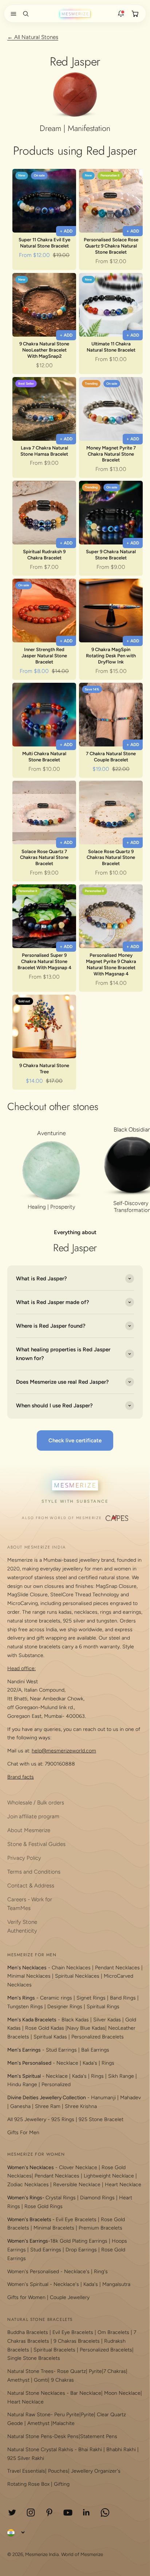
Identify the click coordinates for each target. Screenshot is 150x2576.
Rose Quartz (72, 2371)
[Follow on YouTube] (68, 2512)
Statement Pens (99, 2436)
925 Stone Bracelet (101, 2119)
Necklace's (66, 2284)
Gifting (62, 2484)
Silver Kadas (107, 2020)
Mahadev (131, 2098)
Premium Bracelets (100, 2228)
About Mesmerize (29, 1830)
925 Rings (63, 2119)
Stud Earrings (61, 2050)
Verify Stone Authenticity (22, 1926)
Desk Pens (66, 2436)
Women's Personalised (33, 2272)
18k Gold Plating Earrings (80, 2241)
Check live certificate (75, 1440)
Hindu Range (22, 2084)
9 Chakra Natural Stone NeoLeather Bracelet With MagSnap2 (44, 350)
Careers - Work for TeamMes (30, 1904)
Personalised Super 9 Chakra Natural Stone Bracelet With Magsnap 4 (44, 961)
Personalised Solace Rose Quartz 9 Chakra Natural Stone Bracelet (111, 246)
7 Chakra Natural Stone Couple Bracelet (111, 757)
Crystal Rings (61, 2198)
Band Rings (123, 1998)
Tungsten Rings (25, 2007)
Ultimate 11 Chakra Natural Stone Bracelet (111, 347)
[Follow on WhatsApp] (105, 2512)
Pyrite (95, 2371)
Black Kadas (76, 2020)
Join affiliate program (33, 1816)
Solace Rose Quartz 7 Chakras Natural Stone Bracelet (44, 858)
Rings (108, 2063)
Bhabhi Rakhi (121, 2450)
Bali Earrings (95, 2050)
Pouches (58, 2471)
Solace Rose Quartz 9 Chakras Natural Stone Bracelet (111, 858)
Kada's (90, 2063)
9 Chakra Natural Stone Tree (44, 1069)
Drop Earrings (81, 2250)
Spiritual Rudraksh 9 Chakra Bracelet (44, 555)
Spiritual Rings (103, 2007)
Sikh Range (121, 2076)
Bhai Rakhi (90, 2450)
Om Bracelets (113, 2332)
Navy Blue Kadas (86, 2028)
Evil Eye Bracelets (76, 2220)
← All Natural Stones (33, 37)
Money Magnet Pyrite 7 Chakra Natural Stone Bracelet (111, 454)
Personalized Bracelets (98, 2037)
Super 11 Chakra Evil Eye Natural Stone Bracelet (44, 243)
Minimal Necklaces (29, 1976)
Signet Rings (91, 1998)
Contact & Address (31, 1886)
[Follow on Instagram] (31, 2512)
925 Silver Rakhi (26, 2458)
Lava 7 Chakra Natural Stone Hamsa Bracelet (44, 451)
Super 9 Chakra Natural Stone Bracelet (111, 555)
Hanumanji (103, 2098)
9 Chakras (62, 2380)
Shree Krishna (81, 2106)
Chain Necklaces (71, 1968)
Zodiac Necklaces (28, 2185)
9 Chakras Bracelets (77, 2341)
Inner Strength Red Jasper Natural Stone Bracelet (44, 656)
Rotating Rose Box (28, 2484)
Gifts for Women (26, 2297)
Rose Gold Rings (44, 2206)
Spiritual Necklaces (78, 1976)
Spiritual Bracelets (54, 2350)
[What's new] (121, 14)
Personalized (56, 2084)
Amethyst (18, 2380)
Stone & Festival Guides (36, 1844)
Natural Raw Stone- (30, 2415)
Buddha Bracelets (28, 2332)
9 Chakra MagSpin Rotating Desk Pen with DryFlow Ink (111, 656)
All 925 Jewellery (27, 2119)
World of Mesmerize (82, 2554)
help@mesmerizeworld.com (64, 1751)
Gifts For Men (23, 2133)
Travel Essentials (26, 2471)
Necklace (67, 2063)
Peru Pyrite (67, 2415)
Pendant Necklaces (117, 1968)
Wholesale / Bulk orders (36, 1803)
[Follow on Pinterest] (49, 2512)
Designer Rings (65, 2007)
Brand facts (21, 1777)
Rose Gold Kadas (45, 2028)
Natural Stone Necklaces (36, 2393)
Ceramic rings (56, 1998)
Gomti (41, 2380)
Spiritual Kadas (50, 2037)
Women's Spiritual (28, 2284)
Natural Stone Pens (30, 2436)
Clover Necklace (78, 2167)
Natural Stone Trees (30, 2371)
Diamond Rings (97, 2198)
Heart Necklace (123, 2185)
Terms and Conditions (34, 1872)
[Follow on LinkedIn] (86, 2512)
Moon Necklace (122, 2393)
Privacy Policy (24, 1858)
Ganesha (20, 2106)
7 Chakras (115, 2371)
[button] (12, 14)
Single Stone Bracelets (34, 2358)
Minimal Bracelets (54, 2228)
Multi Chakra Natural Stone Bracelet (44, 757)
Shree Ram (48, 2106)
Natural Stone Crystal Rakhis (40, 2450)
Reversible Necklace (77, 2185)
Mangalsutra (116, 2284)
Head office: (21, 1669)
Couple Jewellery (70, 2297)
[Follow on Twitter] (12, 2512)
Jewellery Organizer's (96, 2471)
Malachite (64, 2423)
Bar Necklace (86, 2393)
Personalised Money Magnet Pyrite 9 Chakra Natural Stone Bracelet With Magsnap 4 (111, 964)
